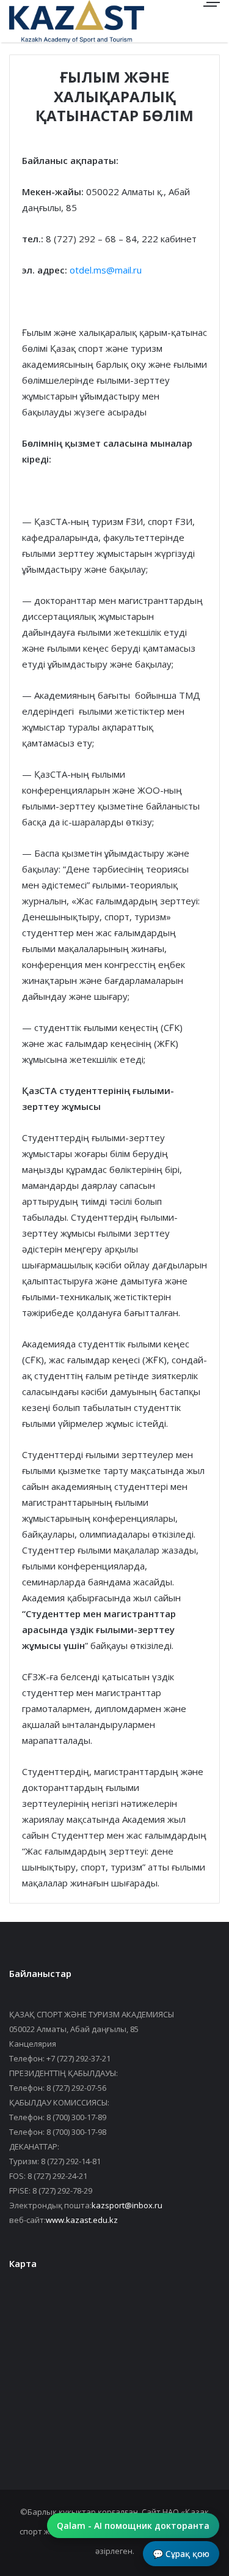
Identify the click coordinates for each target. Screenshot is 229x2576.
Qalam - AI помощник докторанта (133, 2526)
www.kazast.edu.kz (82, 2220)
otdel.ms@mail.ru (106, 270)
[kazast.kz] (52, 21)
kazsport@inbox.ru (127, 2205)
